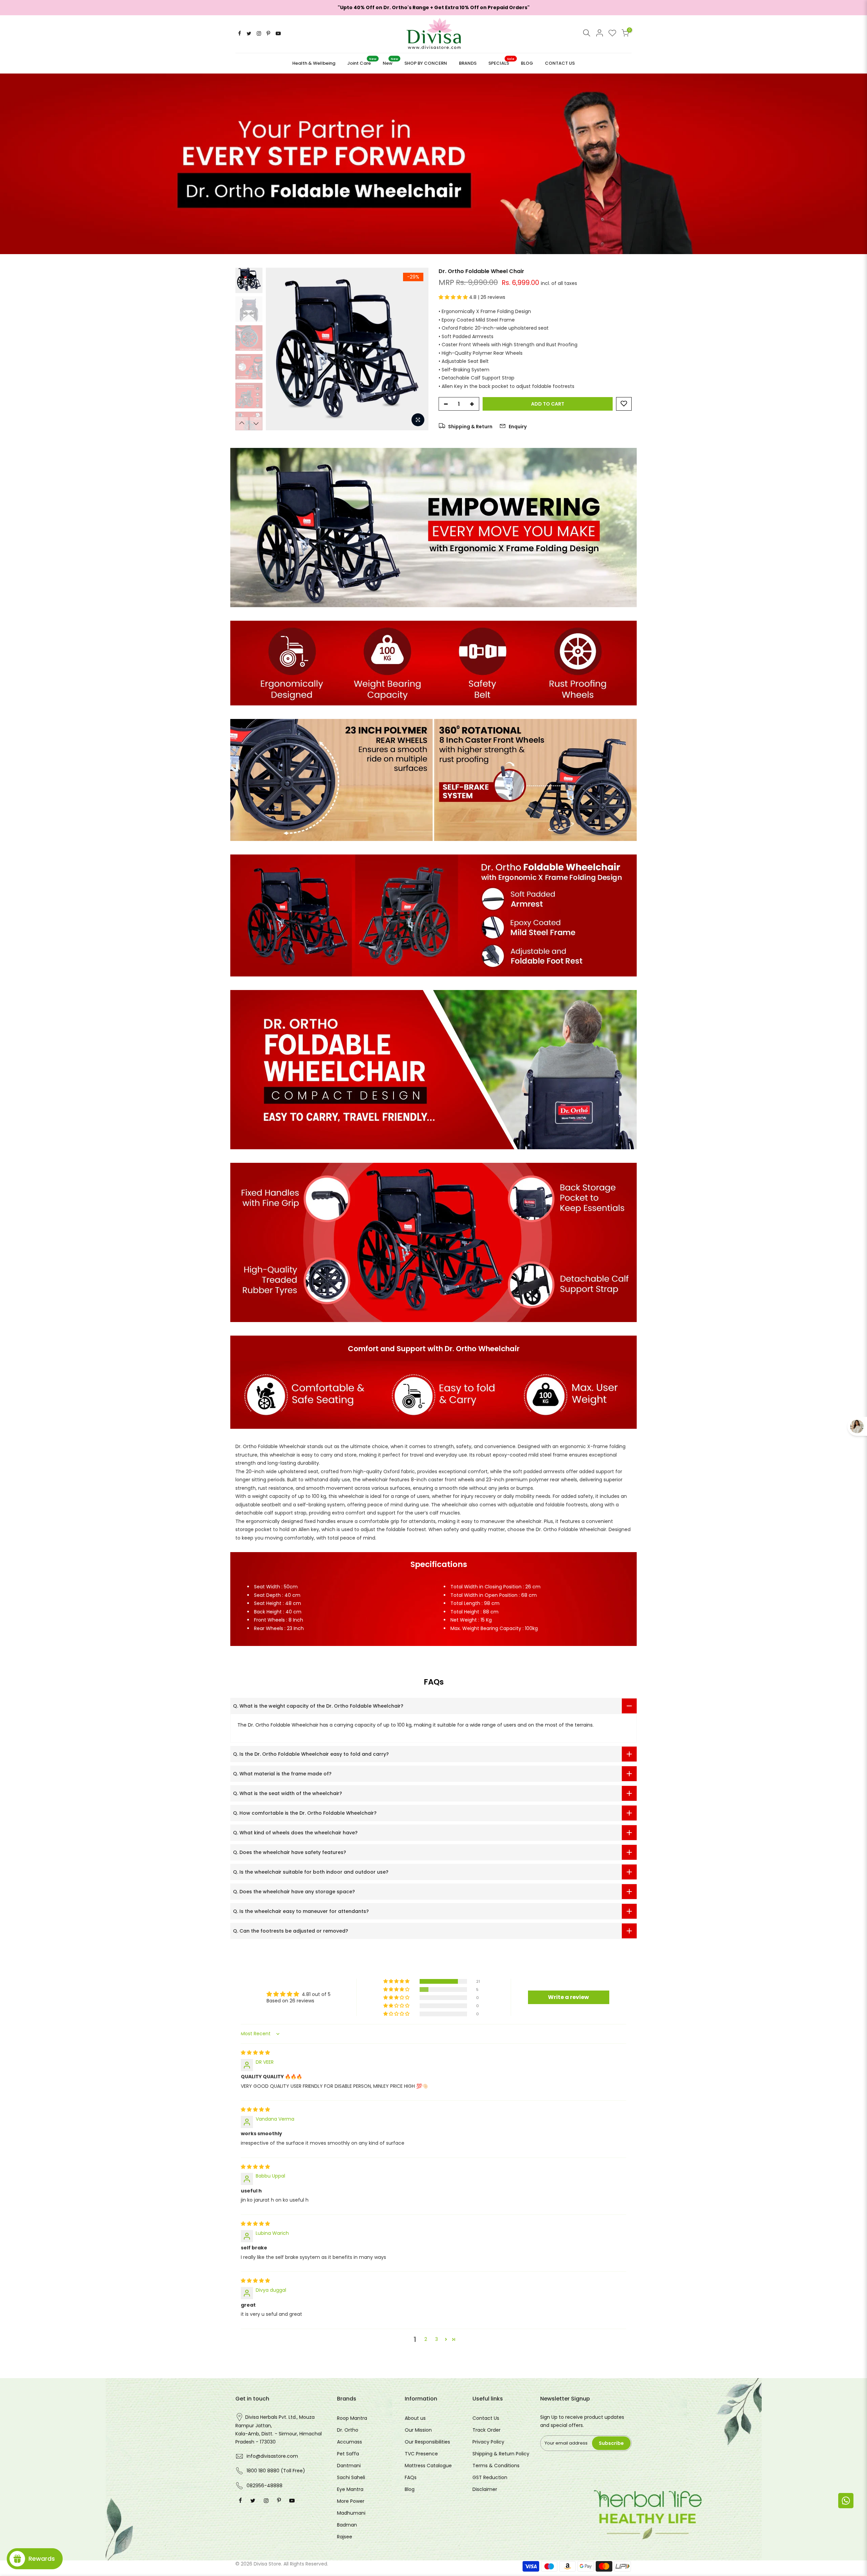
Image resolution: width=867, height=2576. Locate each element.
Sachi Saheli (351, 2477)
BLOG (527, 63)
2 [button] (426, 2339)
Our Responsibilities (427, 2442)
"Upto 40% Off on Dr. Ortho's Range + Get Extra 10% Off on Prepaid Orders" (434, 7)
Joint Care (362, 61)
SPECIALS (501, 61)
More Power (351, 2501)
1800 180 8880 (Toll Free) (276, 2471)
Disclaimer (485, 2489)
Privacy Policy (488, 2442)
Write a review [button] (568, 1997)
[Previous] (278, 349)
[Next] (417, 349)
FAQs (411, 2477)
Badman (347, 2525)
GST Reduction (490, 2477)
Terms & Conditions (496, 2466)
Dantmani (349, 2466)
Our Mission (418, 2430)
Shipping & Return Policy (501, 2454)
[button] (454, 297)
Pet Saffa (348, 2454)
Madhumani (351, 2513)
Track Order (487, 2430)
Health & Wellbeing (314, 63)
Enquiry (517, 427)
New (390, 61)
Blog (410, 2489)
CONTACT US (560, 63)
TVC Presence (421, 2454)
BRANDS (468, 63)
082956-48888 (265, 2486)
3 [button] (437, 2339)
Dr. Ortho (348, 2430)
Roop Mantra (352, 2418)
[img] (255, 2053)
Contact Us (486, 2418)
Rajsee (345, 2537)
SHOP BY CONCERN (426, 63)
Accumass (350, 2442)
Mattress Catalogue (428, 2466)
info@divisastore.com (272, 2456)
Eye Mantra (350, 2489)
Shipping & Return (470, 427)
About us (415, 2418)
